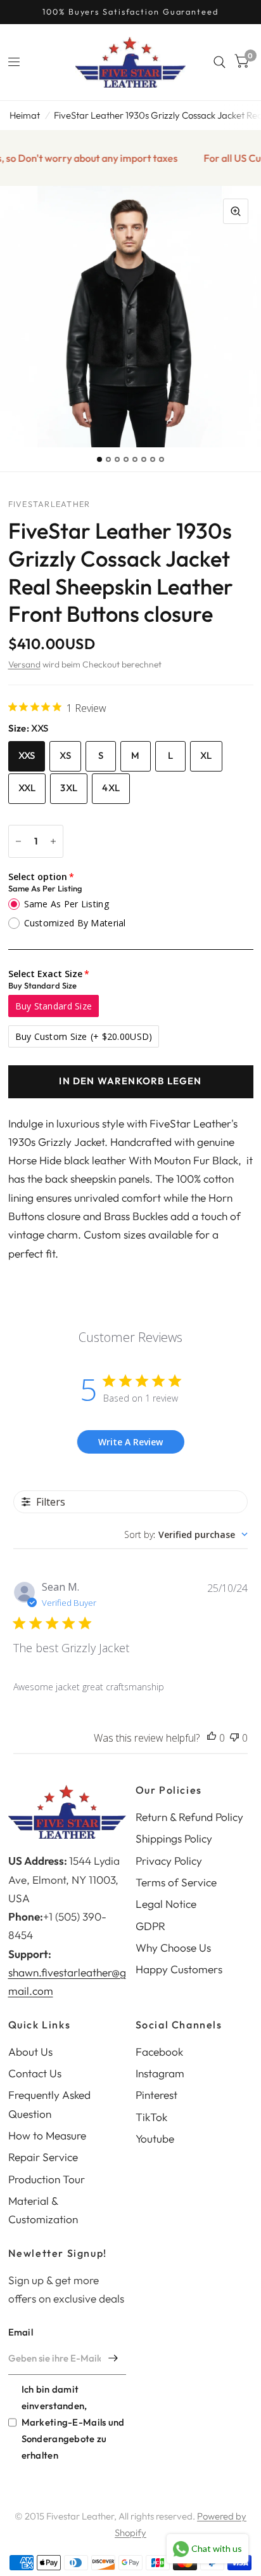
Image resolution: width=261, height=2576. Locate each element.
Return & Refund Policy (189, 1817)
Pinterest (156, 2095)
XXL (27, 788)
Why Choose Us (173, 1948)
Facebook (159, 2052)
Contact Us (35, 2073)
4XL (111, 788)
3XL (69, 788)
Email (21, 2332)
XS (65, 755)
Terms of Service (176, 1882)
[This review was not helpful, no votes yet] (234, 1738)
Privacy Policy (169, 1861)
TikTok (151, 2117)
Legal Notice (166, 1904)
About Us (30, 2052)
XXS (27, 755)
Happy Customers (179, 1969)
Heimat (25, 115)
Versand (24, 664)
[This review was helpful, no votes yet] (212, 1738)
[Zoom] (236, 211)
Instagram (160, 2073)
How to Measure (47, 2135)
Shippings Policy (174, 1838)
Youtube (155, 2139)
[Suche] (220, 62)
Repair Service (43, 2157)
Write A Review (130, 1442)
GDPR (150, 1926)
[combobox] (186, 1534)
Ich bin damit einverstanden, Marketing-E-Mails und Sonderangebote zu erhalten (73, 2422)
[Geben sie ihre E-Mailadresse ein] (113, 2358)
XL (206, 755)
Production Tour (47, 2179)
